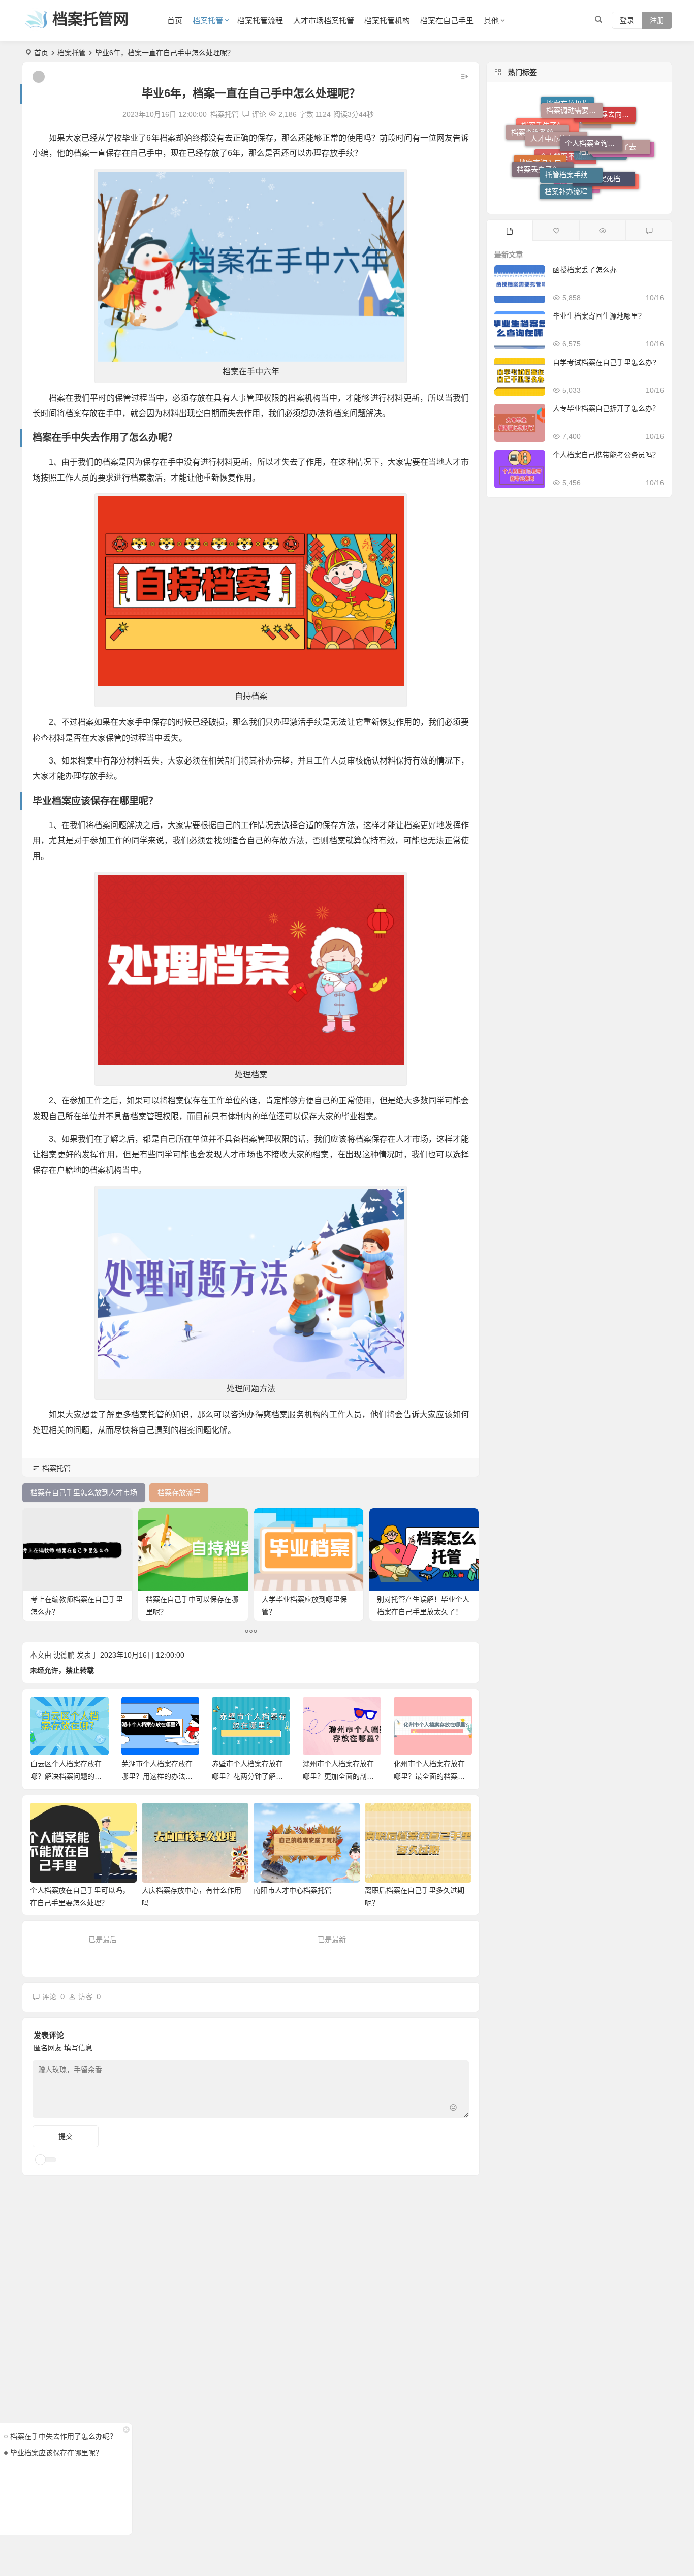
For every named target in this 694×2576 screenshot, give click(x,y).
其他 (491, 21)
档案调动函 (577, 187)
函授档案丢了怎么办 (585, 270)
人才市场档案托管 (324, 21)
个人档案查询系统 (593, 106)
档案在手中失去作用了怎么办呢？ (64, 2436)
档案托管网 (90, 19)
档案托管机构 (387, 21)
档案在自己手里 (447, 21)
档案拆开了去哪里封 (622, 126)
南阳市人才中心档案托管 (293, 1890)
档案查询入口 (540, 171)
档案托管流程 (260, 21)
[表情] (453, 2109)
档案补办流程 (566, 163)
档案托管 (208, 21)
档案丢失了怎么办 (545, 142)
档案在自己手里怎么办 (626, 160)
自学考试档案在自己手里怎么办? (605, 362)
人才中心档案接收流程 (559, 109)
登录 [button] (627, 20)
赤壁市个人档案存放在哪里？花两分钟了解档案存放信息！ (156, 1776)
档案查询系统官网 (540, 133)
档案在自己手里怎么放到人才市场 (611, 172)
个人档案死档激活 (606, 140)
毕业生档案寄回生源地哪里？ (599, 316)
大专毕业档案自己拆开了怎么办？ (606, 408)
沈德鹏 (64, 1655)
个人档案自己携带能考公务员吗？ (606, 455)
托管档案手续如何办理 (574, 126)
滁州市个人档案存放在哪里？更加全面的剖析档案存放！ (247, 1776)
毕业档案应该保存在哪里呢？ (56, 2453)
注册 (657, 20)
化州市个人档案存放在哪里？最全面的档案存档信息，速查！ (338, 1776)
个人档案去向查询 (608, 117)
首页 (175, 21)
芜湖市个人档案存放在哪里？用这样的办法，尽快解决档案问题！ (66, 1776)
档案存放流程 (609, 150)
